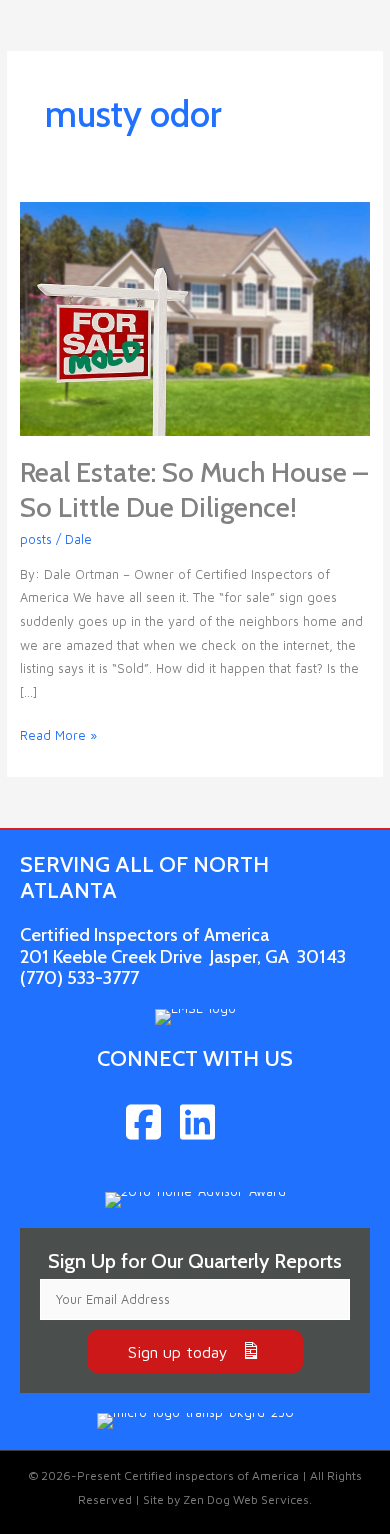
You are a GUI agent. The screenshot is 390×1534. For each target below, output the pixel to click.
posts (36, 539)
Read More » (58, 737)
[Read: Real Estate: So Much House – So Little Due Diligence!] (195, 317)
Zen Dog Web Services (246, 1499)
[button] (195, 1351)
